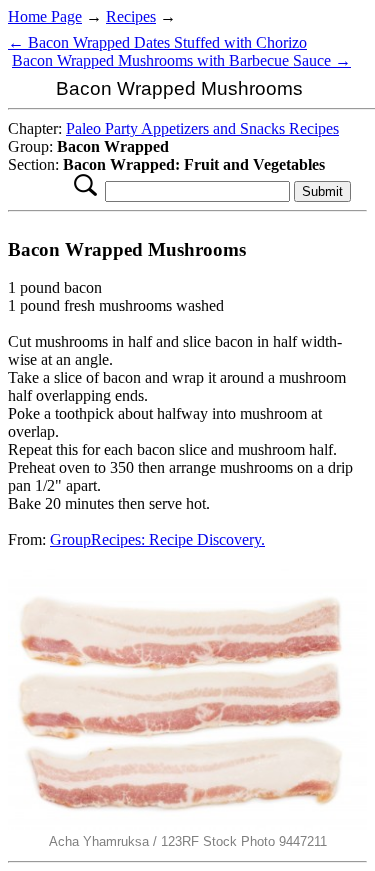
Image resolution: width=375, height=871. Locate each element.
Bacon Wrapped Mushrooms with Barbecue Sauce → (181, 60)
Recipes (131, 16)
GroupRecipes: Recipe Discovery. (157, 539)
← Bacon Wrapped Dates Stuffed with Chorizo (157, 42)
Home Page (45, 16)
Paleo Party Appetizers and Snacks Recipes (202, 128)
